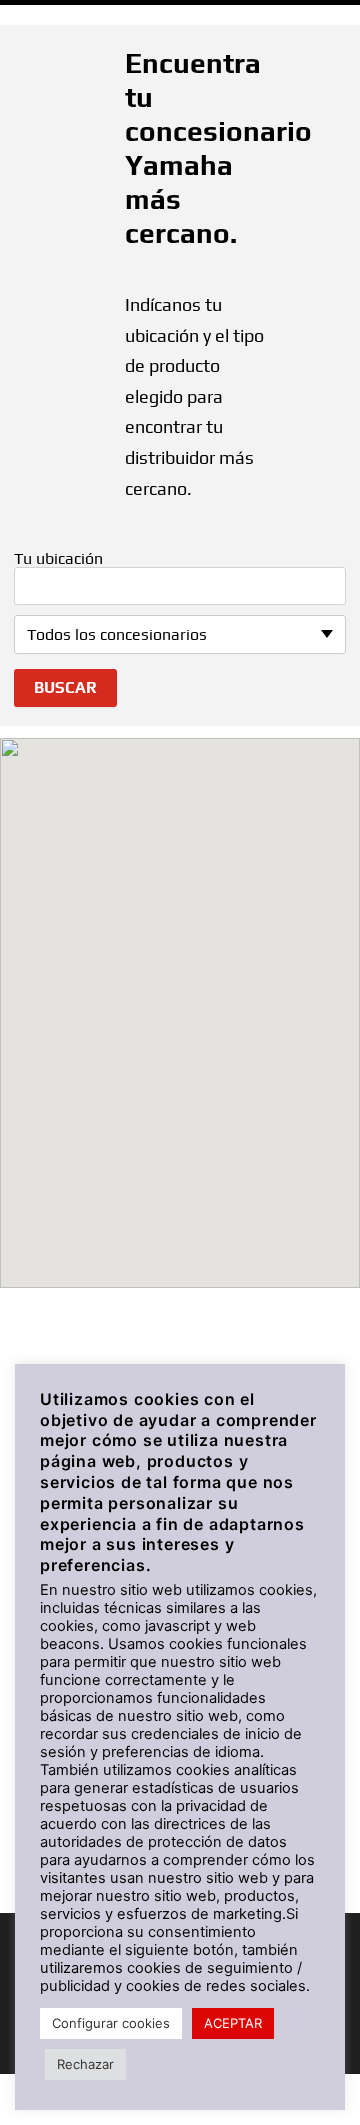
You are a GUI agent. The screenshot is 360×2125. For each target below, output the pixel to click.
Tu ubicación (58, 559)
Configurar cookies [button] (111, 2023)
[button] (180, 995)
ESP (318, 19)
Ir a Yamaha (67, 19)
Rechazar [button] (85, 2064)
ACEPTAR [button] (233, 2023)
